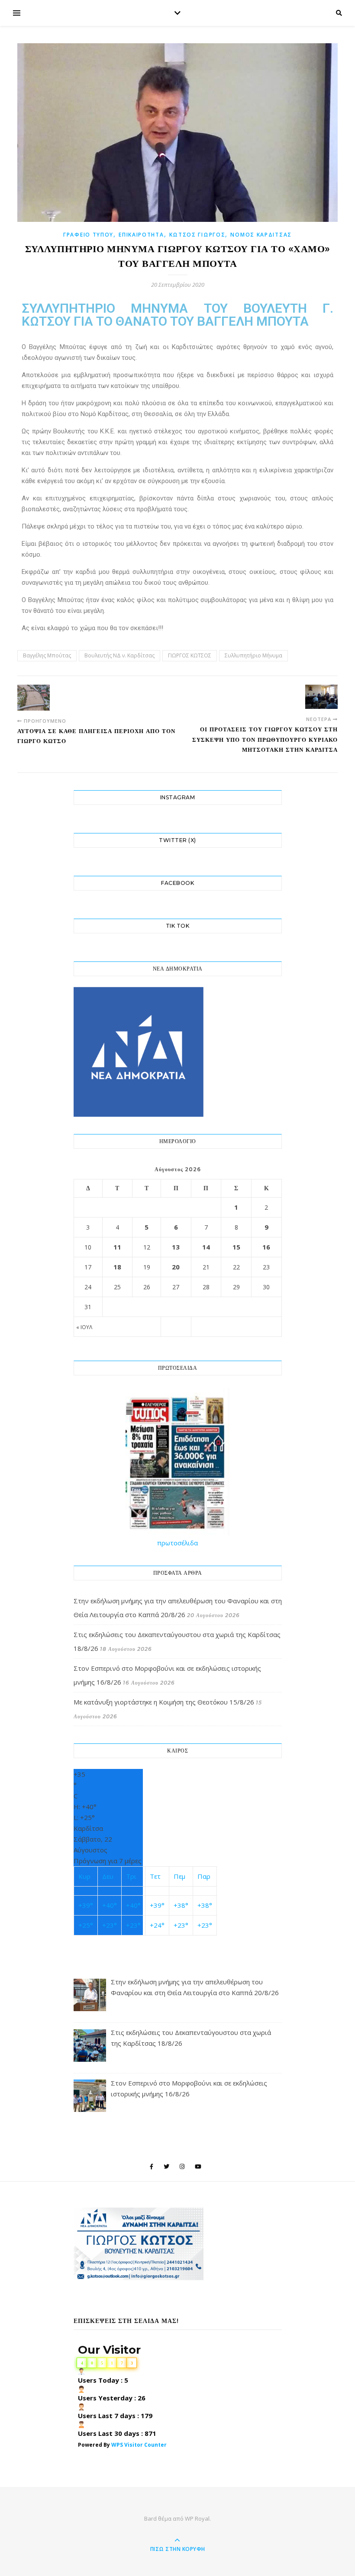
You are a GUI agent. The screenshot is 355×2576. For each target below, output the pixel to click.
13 (176, 1247)
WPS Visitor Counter (139, 2445)
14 (206, 1247)
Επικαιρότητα (141, 235)
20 (176, 1267)
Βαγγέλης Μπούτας (47, 655)
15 (236, 1247)
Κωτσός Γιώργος (197, 235)
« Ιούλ (84, 1327)
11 (117, 1247)
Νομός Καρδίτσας (261, 235)
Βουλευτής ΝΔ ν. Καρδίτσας (119, 655)
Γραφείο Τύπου (88, 235)
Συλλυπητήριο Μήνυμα (253, 655)
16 (266, 1247)
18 (117, 1267)
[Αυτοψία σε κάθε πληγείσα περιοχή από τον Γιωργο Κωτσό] (34, 698)
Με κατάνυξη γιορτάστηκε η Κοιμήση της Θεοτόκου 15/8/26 (164, 1702)
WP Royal (197, 2518)
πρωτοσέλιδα (177, 1543)
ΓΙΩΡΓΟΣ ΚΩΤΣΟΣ (190, 655)
